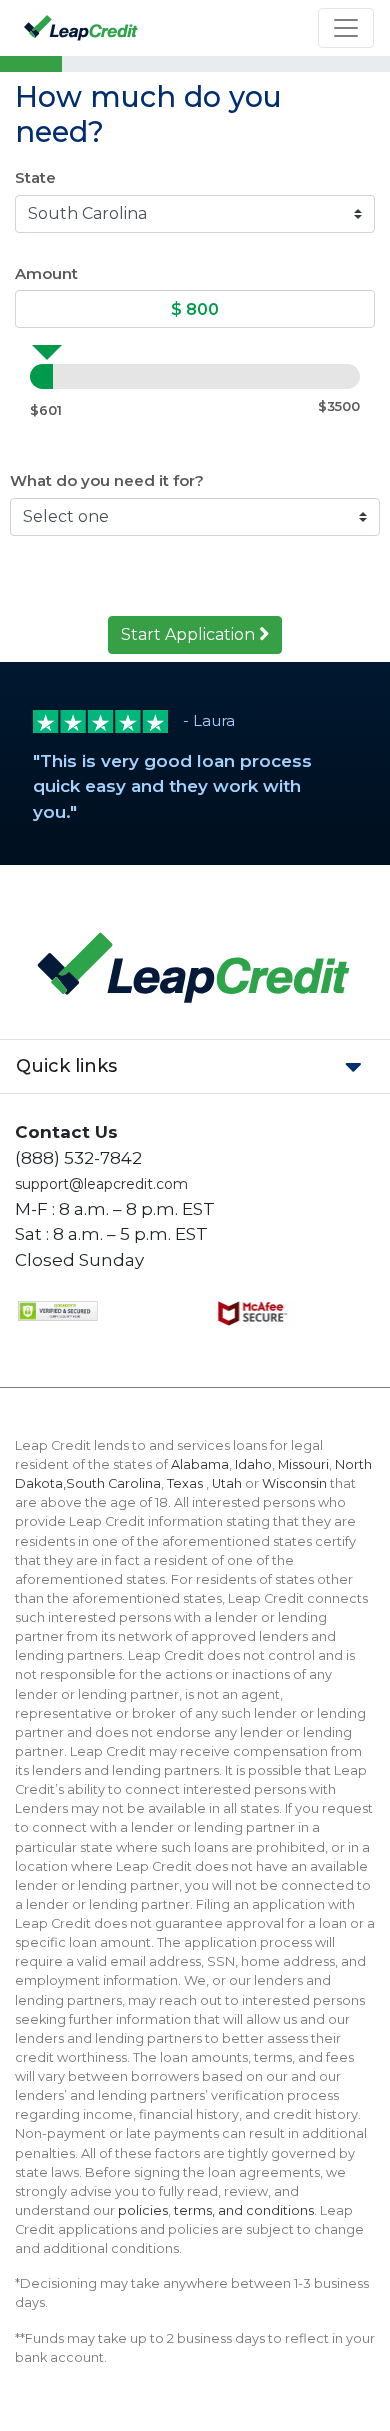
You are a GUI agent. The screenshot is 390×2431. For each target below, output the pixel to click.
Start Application (190, 634)
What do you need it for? (107, 480)
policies (143, 2210)
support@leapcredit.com (101, 1184)
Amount (46, 273)
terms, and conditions (244, 2210)
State (35, 177)
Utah (227, 1483)
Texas (186, 1483)
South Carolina (113, 1483)
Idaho (253, 1464)
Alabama (200, 1464)
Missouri (303, 1464)
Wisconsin (294, 1483)
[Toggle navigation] (346, 28)
